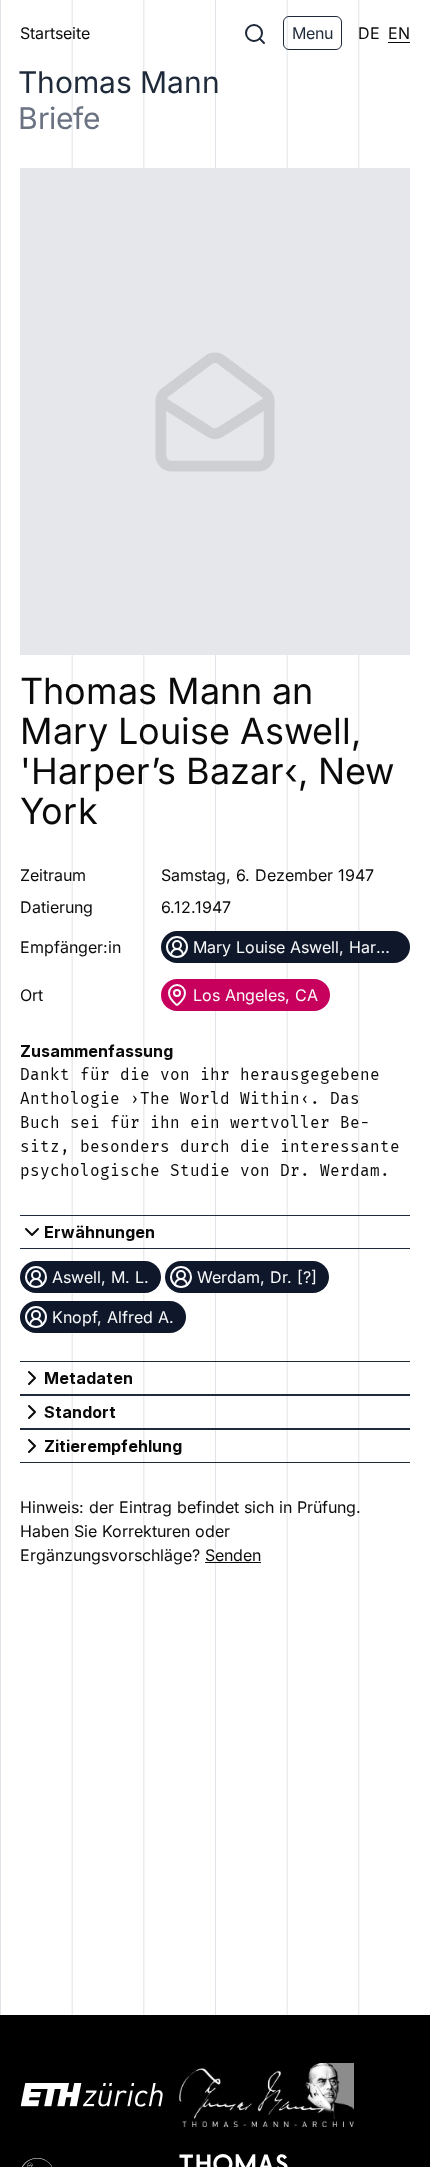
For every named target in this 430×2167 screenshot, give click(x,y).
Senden (233, 1555)
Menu (312, 33)
